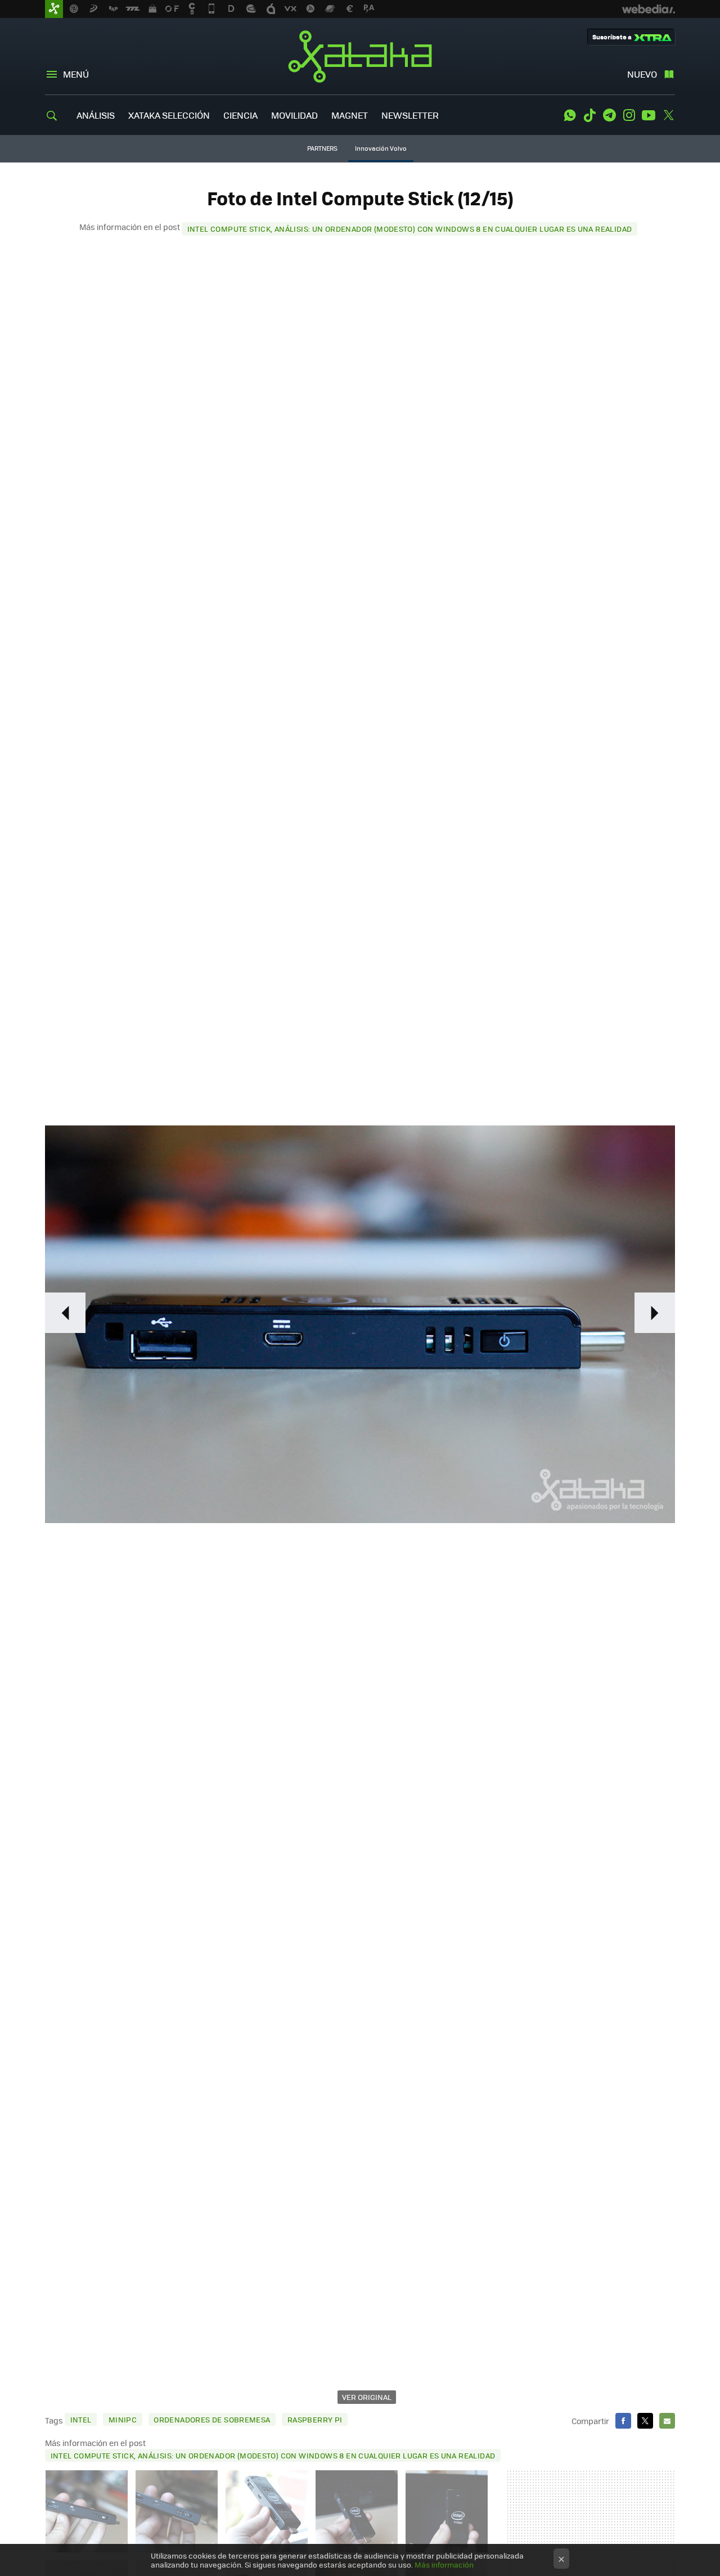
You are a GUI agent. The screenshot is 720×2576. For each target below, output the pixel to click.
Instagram (629, 115)
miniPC (123, 2419)
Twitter (668, 115)
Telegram (609, 115)
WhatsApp (570, 115)
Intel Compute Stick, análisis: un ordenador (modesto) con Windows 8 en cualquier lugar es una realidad (410, 229)
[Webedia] (649, 9)
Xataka (360, 56)
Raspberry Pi (315, 2419)
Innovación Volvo (381, 148)
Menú (76, 74)
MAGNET (350, 115)
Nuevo (642, 74)
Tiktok (589, 115)
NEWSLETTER (410, 115)
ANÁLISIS (96, 115)
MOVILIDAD (294, 115)
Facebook (623, 2421)
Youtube (649, 115)
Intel (81, 2419)
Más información (444, 2564)
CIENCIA (240, 115)
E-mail (667, 2421)
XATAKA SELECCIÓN (169, 115)
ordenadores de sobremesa (212, 2419)
